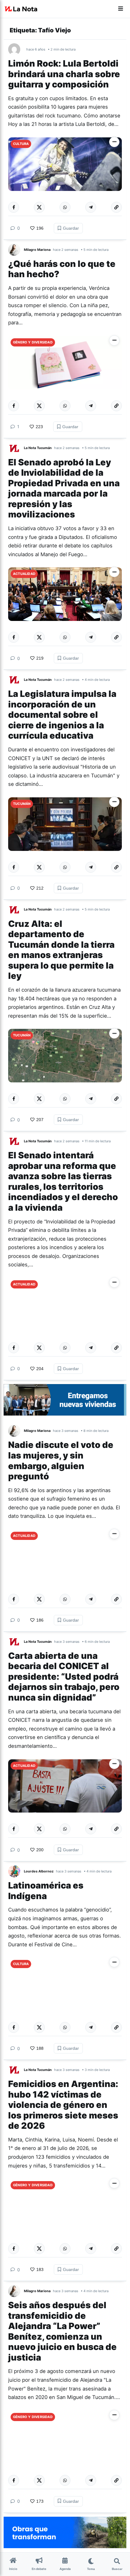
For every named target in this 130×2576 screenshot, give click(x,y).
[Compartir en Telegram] (91, 207)
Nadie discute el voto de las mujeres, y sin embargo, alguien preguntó (61, 1460)
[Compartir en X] (39, 207)
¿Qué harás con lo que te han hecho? (62, 269)
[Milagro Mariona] (16, 250)
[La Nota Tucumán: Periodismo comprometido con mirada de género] (21, 9)
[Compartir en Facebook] (14, 207)
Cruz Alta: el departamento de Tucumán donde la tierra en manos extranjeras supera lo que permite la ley (61, 950)
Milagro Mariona (37, 250)
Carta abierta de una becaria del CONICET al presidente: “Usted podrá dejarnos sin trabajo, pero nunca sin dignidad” (64, 1677)
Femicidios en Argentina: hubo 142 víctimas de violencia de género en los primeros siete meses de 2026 (63, 2105)
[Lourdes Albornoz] (16, 1871)
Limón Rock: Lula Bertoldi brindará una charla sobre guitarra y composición (64, 74)
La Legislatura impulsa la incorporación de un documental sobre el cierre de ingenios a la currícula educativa (62, 715)
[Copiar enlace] (116, 207)
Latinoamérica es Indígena (46, 1891)
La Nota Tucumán (38, 448)
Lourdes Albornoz (39, 1871)
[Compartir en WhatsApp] (65, 207)
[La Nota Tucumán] (16, 448)
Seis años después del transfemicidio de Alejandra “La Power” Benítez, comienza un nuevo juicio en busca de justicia (62, 2331)
